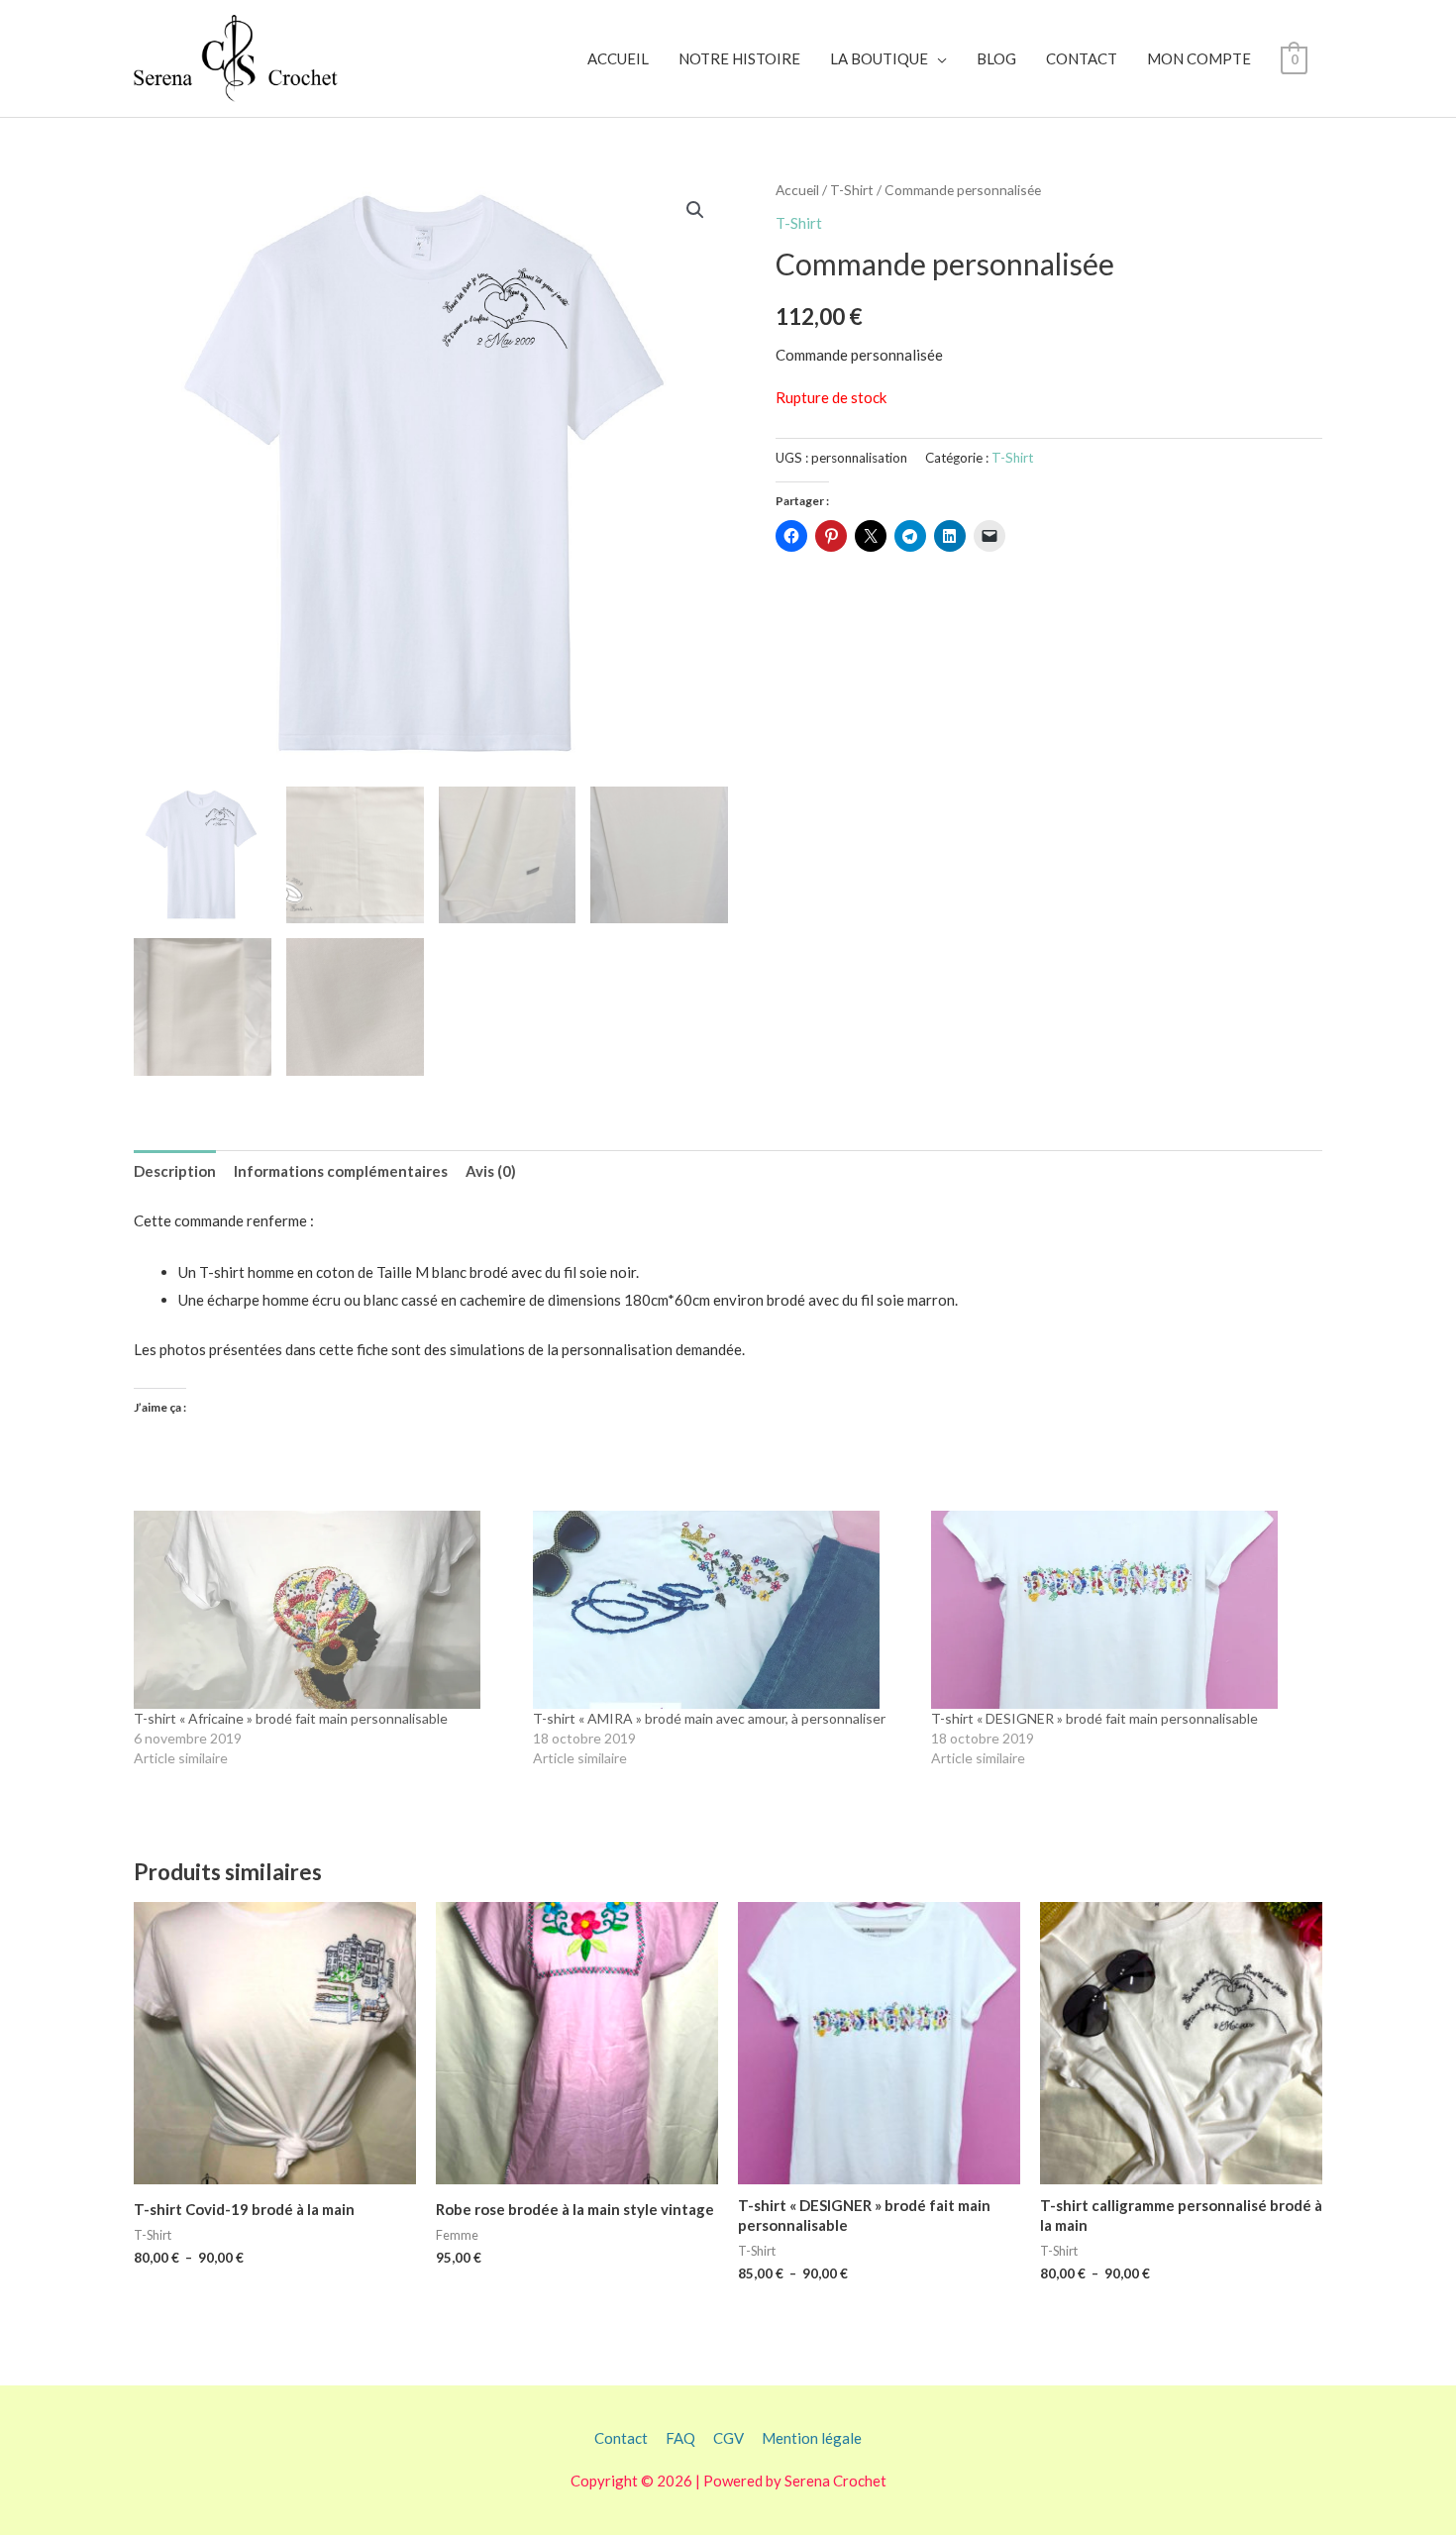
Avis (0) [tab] (491, 1171)
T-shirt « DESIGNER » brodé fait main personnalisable (1094, 1718)
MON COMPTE (1199, 58)
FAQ (680, 2438)
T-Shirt (852, 190)
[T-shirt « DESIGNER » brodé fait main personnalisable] (1121, 1610)
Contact (621, 2438)
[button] (695, 210)
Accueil (797, 190)
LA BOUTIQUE (879, 58)
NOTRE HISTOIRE (739, 58)
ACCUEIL (618, 58)
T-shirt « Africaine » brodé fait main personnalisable (291, 1718)
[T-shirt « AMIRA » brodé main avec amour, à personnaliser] (723, 1610)
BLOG (996, 58)
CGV (728, 2438)
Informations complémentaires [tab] (341, 1171)
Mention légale (812, 2438)
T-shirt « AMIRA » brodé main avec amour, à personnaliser (709, 1718)
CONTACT (1082, 58)
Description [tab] (175, 1171)
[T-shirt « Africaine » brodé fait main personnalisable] (323, 1610)
